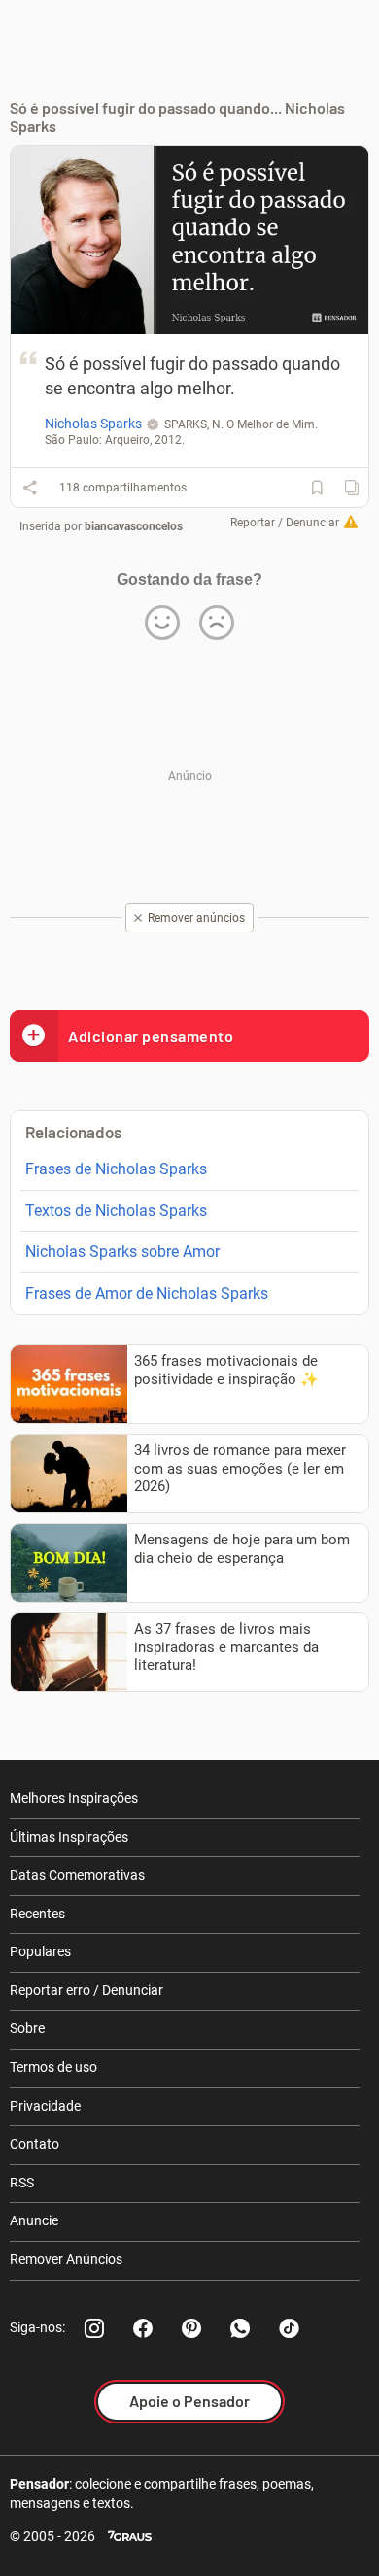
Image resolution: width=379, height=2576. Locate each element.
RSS (22, 2183)
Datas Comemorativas (77, 1875)
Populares (40, 1951)
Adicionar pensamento (151, 1036)
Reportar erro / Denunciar (86, 1990)
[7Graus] (130, 2537)
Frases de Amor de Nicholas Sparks (147, 1293)
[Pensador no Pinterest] (191, 2328)
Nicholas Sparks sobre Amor (122, 1252)
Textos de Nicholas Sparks (116, 1211)
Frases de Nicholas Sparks (116, 1169)
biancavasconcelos (134, 526)
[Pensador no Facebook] (143, 2328)
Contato (34, 2144)
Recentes (37, 1914)
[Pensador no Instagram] (94, 2328)
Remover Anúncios (66, 2259)
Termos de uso (53, 2067)
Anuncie (34, 2220)
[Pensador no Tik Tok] (289, 2328)
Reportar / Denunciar (285, 523)
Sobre (27, 2028)
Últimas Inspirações (69, 1837)
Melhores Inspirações (74, 1798)
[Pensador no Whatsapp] (240, 2328)
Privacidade (45, 2106)
